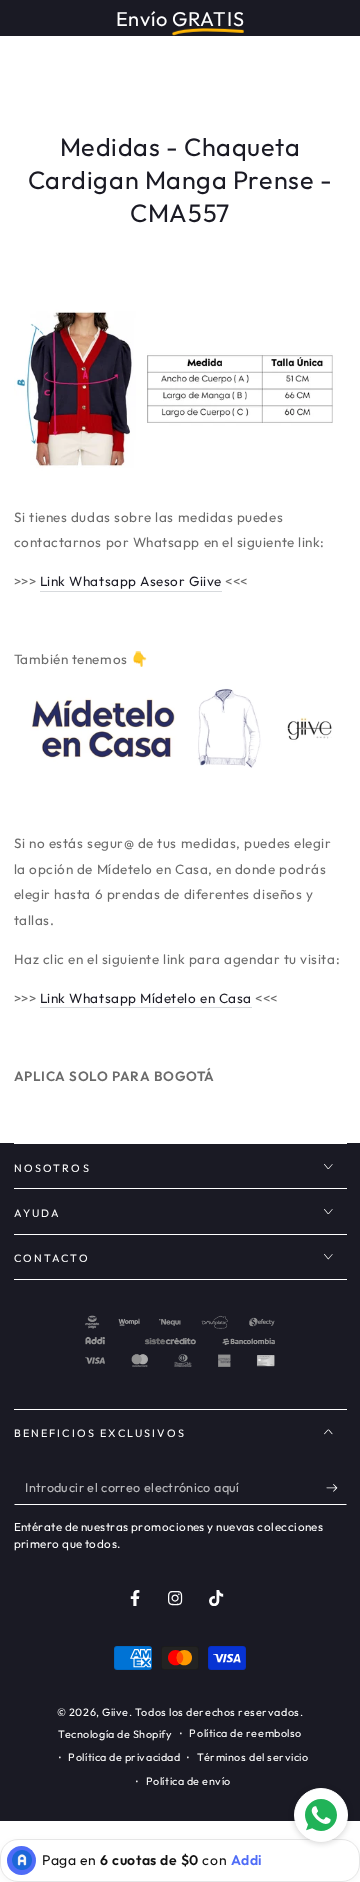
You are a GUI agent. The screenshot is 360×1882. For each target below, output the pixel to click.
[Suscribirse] (336, 1488)
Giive (115, 1712)
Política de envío (188, 1781)
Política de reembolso (245, 1733)
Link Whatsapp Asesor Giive (131, 581)
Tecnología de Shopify (115, 1734)
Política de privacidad (124, 1757)
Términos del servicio (252, 1757)
